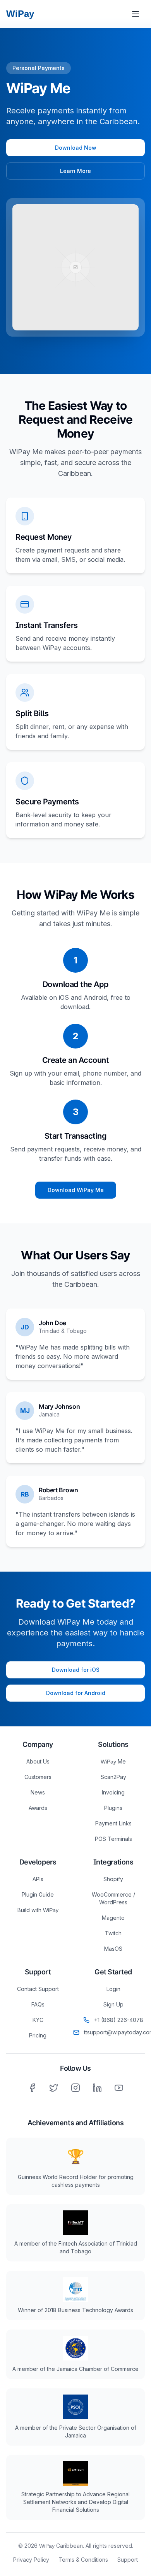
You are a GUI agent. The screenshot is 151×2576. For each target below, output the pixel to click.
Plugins (113, 1808)
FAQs (38, 2004)
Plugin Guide (38, 1894)
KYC (38, 2020)
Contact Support (38, 1989)
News (38, 1792)
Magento (113, 1918)
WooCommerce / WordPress (113, 1898)
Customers (38, 1777)
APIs (38, 1879)
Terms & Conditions (83, 2560)
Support (128, 2560)
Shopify (113, 1879)
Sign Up (113, 2004)
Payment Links (113, 1823)
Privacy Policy (31, 2560)
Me (113, 1761)
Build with (38, 1910)
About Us (38, 1761)
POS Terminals (113, 1839)
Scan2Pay (113, 1777)
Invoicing (113, 1792)
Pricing (38, 2035)
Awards (38, 1808)
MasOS (113, 1949)
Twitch (113, 1933)
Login (113, 1989)
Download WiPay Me (76, 1190)
